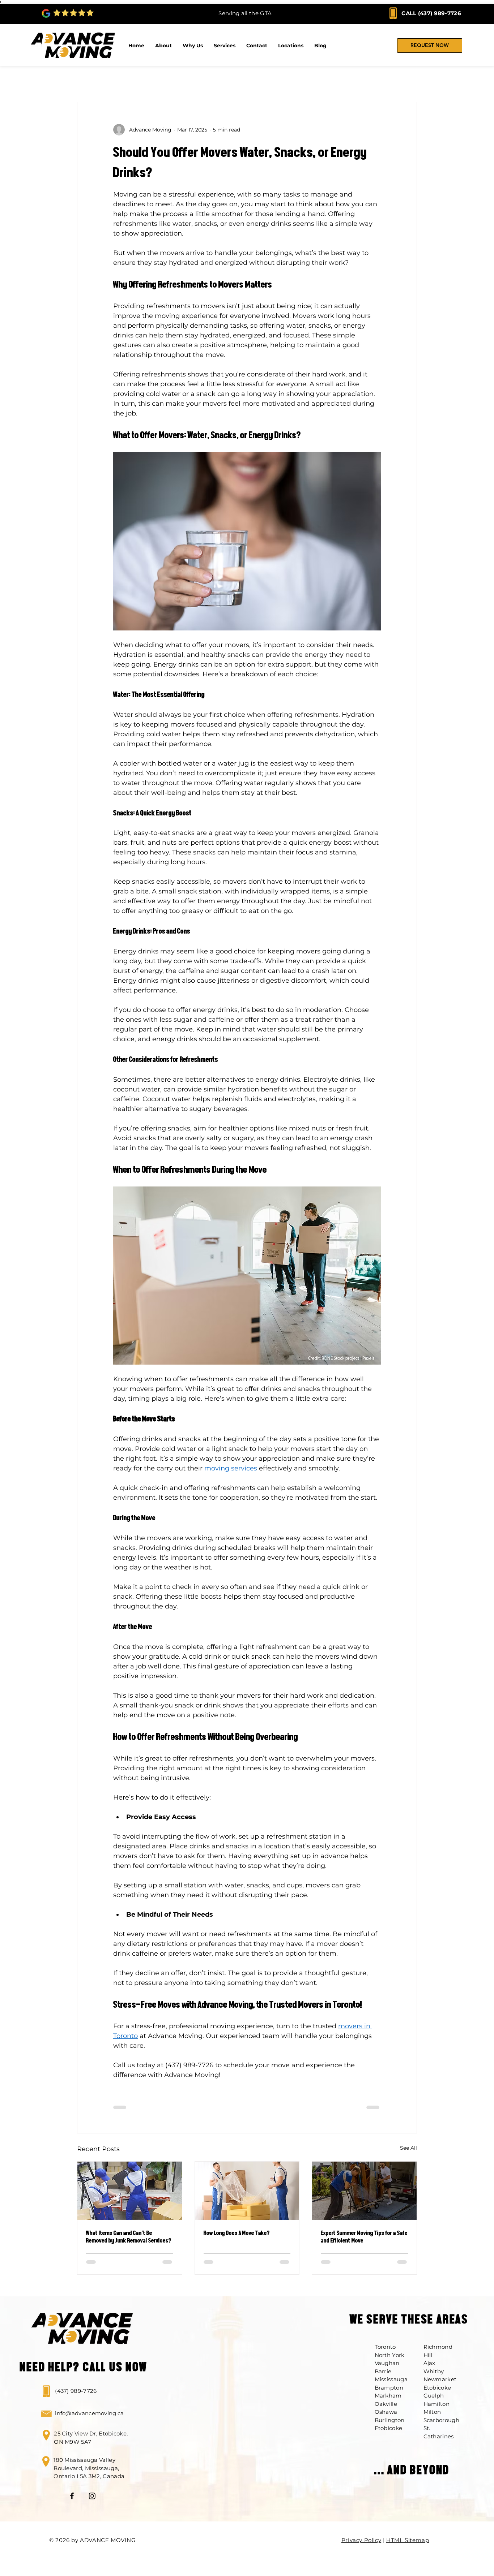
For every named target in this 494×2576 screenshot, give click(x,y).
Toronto (385, 2347)
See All (408, 2148)
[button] (291, 46)
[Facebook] (72, 2496)
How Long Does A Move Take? (237, 2233)
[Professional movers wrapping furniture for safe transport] (247, 2191)
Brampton (389, 2388)
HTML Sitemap (408, 2540)
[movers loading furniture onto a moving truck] (364, 2191)
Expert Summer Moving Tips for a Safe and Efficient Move (364, 2237)
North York (390, 2355)
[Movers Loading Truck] (130, 2191)
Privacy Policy (361, 2540)
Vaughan (387, 2363)
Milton (432, 2412)
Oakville (386, 2404)
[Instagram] (92, 2496)
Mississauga (391, 2379)
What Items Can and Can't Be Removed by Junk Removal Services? (129, 2237)
